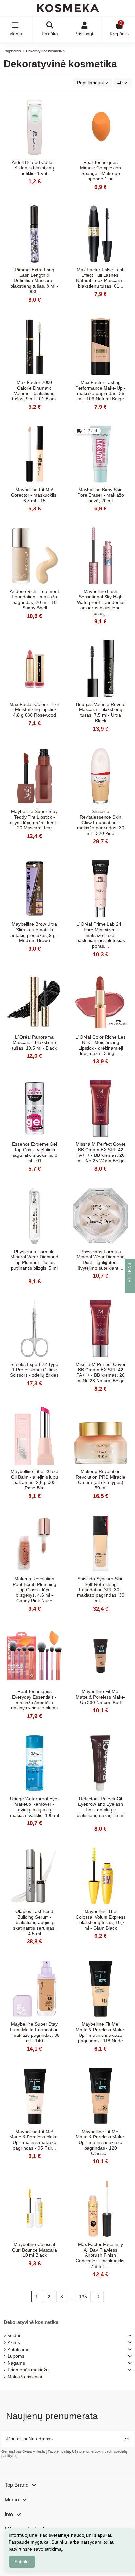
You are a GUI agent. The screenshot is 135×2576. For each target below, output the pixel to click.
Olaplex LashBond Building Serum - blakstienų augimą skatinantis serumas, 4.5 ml (34, 1922)
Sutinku (22, 2562)
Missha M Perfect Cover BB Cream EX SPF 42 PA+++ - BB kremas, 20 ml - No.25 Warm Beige (101, 1152)
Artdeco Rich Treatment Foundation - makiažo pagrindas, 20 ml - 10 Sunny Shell (34, 600)
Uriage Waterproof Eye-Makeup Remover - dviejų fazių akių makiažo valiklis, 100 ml (35, 1807)
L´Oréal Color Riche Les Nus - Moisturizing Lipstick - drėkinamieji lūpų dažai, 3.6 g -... (100, 1045)
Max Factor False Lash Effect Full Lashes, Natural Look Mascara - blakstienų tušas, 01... (100, 278)
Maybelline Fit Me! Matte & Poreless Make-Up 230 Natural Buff (101, 1697)
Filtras (130, 1273)
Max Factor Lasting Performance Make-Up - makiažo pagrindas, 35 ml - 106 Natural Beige (100, 391)
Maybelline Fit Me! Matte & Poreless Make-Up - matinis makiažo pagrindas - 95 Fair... (34, 2140)
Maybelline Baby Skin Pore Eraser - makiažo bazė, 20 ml (101, 495)
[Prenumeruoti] (127, 2439)
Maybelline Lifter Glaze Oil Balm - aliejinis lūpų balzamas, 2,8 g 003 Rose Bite (35, 1480)
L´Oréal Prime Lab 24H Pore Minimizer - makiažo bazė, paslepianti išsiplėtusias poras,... (101, 935)
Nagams (16, 2363)
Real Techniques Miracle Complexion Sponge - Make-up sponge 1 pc (100, 171)
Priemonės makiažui (29, 2370)
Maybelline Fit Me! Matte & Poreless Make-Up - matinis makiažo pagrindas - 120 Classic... (101, 2143)
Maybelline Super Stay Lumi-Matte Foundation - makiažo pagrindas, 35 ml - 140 (35, 2032)
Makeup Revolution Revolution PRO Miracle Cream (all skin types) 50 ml (100, 1480)
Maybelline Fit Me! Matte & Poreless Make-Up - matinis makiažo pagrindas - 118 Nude (101, 2032)
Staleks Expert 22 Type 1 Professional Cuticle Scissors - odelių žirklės (34, 1370)
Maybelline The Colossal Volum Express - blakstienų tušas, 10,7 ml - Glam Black (101, 1920)
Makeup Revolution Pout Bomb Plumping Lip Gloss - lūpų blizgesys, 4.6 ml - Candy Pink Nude (35, 1590)
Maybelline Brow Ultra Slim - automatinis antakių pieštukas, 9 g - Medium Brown (35, 932)
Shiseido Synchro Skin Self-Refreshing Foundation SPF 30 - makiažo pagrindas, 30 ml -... (101, 1590)
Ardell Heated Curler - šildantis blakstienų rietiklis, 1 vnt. (34, 168)
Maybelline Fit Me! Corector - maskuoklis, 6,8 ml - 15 (34, 495)
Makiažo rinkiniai (25, 2377)
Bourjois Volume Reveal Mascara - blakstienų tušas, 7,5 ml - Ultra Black (101, 712)
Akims (14, 2342)
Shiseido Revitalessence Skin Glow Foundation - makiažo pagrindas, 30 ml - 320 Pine (101, 822)
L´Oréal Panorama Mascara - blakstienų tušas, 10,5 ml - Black (34, 1042)
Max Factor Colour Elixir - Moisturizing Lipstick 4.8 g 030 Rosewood (34, 710)
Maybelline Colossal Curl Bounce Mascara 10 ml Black (35, 2250)
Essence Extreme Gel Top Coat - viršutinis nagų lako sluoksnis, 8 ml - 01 (34, 1152)
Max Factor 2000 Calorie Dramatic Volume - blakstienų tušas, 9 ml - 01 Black (34, 391)
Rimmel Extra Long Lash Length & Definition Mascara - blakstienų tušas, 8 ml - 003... (34, 281)
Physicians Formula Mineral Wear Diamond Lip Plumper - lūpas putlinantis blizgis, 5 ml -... (34, 1263)
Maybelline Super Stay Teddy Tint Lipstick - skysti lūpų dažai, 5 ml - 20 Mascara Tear (34, 820)
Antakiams (18, 2349)
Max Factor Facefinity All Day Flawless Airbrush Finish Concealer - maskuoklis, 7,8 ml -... (101, 2255)
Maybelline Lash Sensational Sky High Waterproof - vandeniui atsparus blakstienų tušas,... (101, 602)
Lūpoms (16, 2356)
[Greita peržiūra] (58, 108)
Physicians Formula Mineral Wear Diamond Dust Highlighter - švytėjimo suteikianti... (101, 1260)
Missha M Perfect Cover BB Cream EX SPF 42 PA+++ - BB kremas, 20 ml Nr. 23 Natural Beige (101, 1372)
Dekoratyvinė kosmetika (31, 2322)
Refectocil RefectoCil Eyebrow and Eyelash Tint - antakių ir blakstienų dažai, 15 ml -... (100, 1810)
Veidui (14, 2335)
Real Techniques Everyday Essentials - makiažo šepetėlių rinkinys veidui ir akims (34, 1700)
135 (83, 2297)
